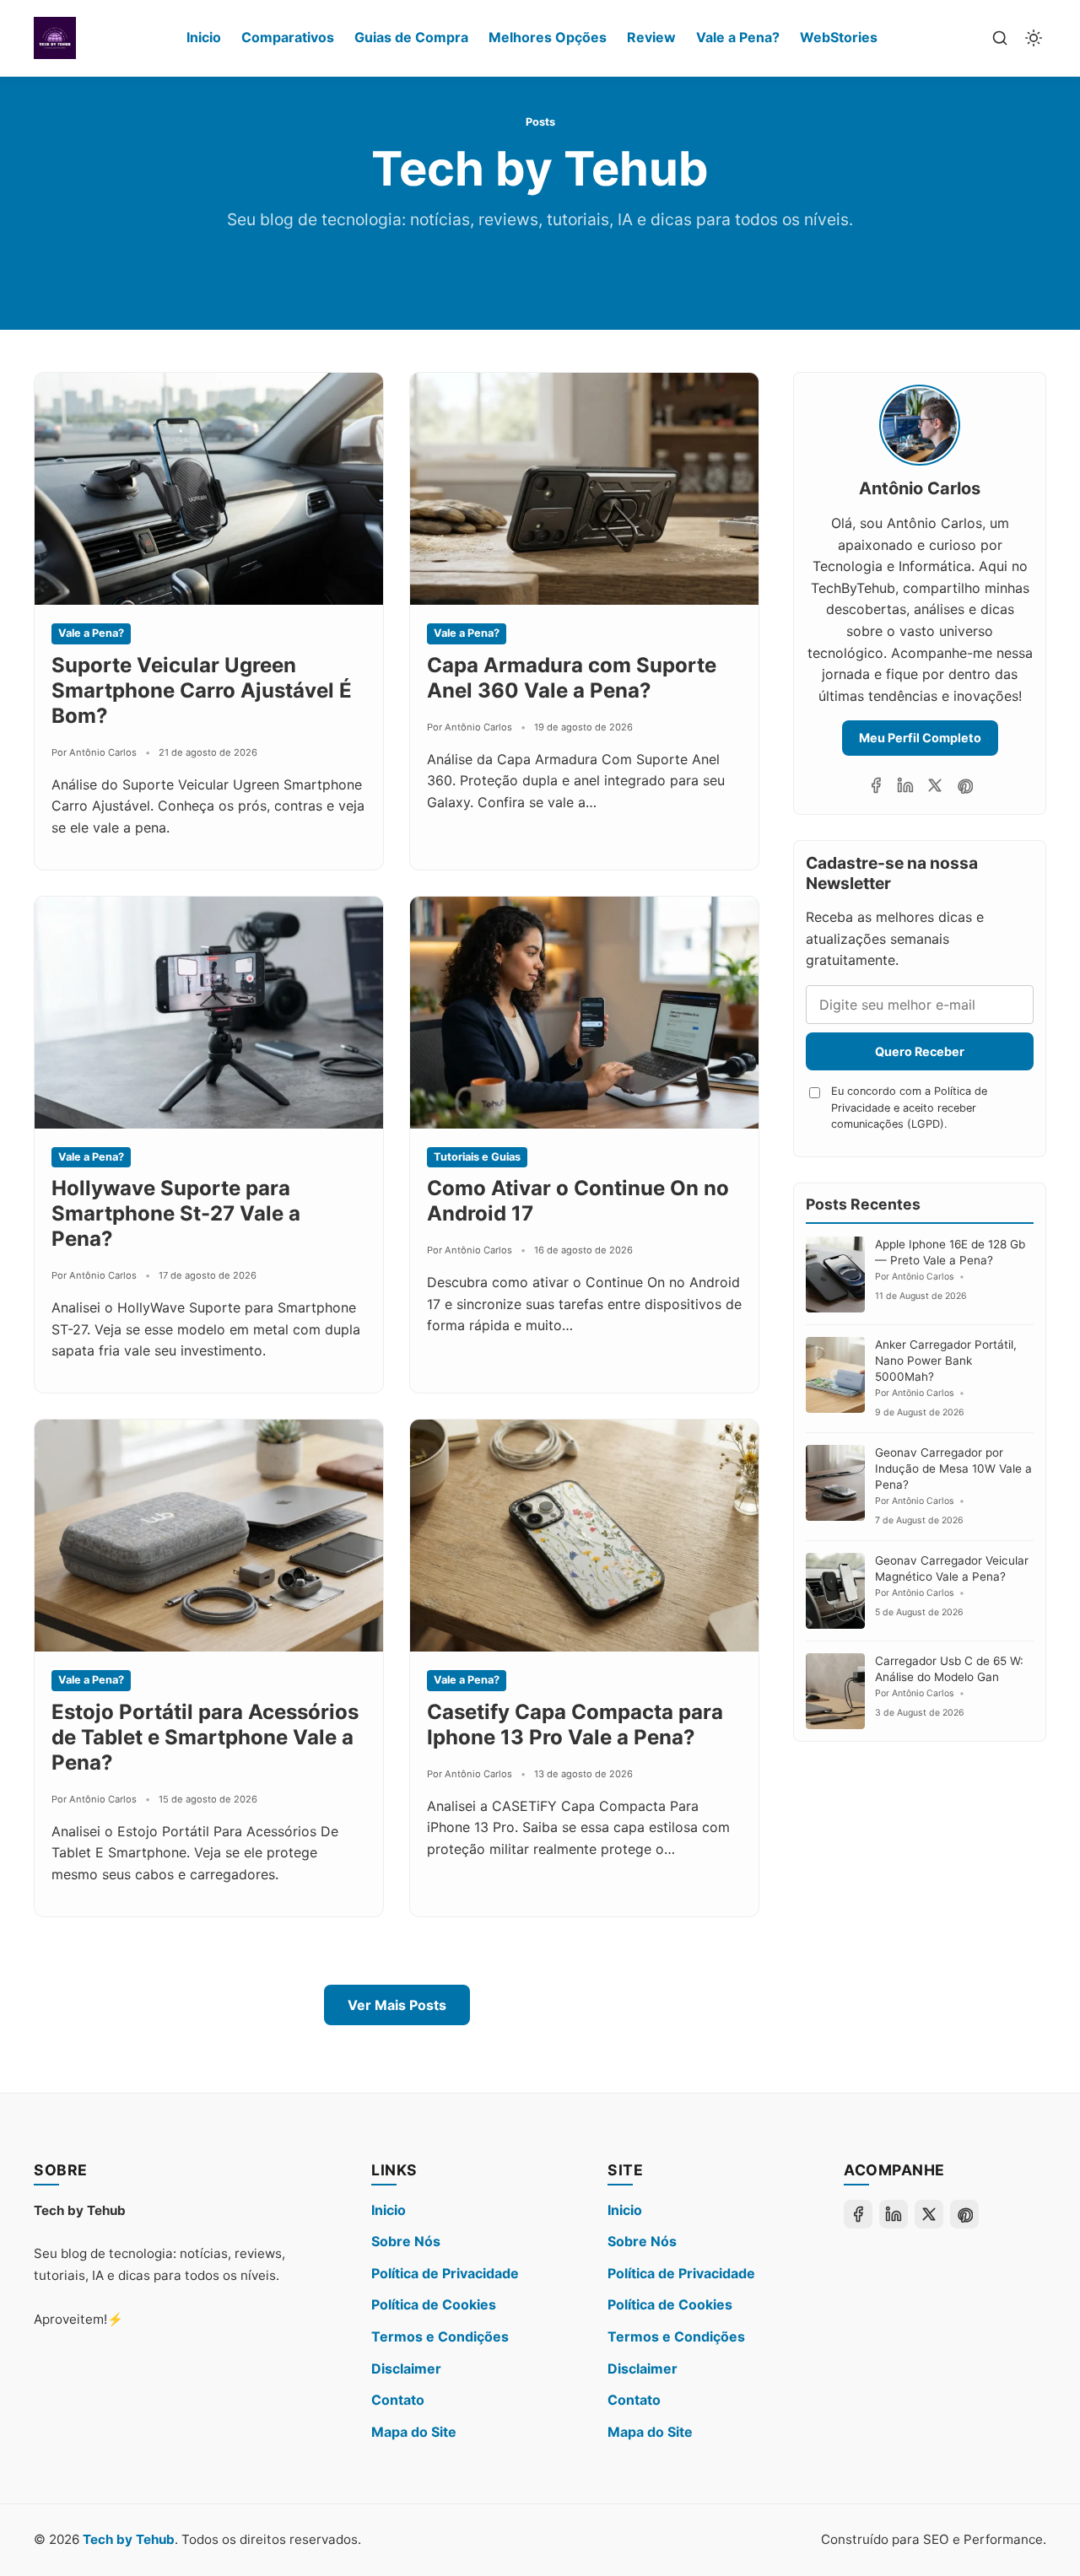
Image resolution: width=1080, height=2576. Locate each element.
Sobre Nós (406, 2241)
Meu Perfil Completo (920, 738)
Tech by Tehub (129, 2539)
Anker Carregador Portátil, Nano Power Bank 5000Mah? (946, 1361)
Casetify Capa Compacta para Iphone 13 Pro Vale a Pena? (575, 1725)
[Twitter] (935, 785)
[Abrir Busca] (1000, 38)
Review (651, 37)
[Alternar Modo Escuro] (1034, 38)
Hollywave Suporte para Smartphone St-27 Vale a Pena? (176, 1213)
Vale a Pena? (738, 37)
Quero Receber (920, 1051)
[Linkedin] (905, 785)
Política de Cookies (434, 2304)
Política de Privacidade (445, 2273)
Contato (398, 2400)
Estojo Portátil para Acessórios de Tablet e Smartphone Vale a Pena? (205, 1737)
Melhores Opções (548, 37)
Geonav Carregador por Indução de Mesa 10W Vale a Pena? (953, 1469)
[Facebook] (876, 785)
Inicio (204, 37)
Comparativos (288, 37)
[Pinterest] (964, 785)
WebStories (839, 37)
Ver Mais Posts (397, 2005)
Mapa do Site (414, 2432)
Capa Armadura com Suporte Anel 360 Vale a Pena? (572, 678)
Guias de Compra (411, 37)
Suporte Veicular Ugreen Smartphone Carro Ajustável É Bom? (202, 690)
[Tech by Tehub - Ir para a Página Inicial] (55, 38)
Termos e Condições (440, 2336)
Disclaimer (406, 2369)
